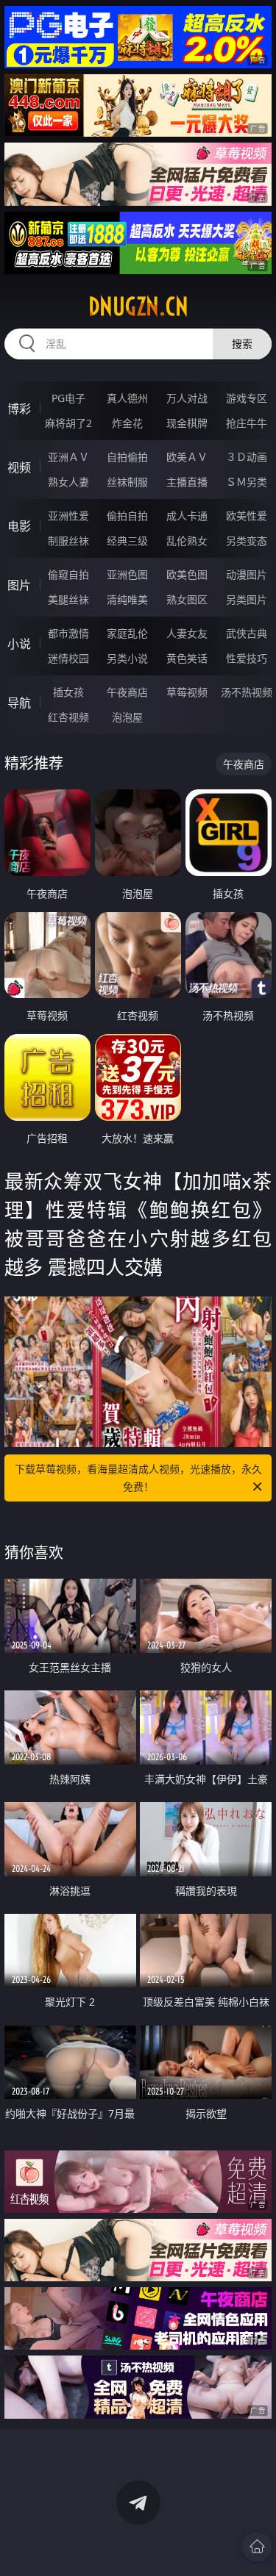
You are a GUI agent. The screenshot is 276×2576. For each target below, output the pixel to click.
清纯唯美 (127, 599)
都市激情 (68, 633)
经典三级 (127, 541)
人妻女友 (187, 633)
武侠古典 (247, 633)
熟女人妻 (68, 482)
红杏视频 (68, 717)
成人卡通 (187, 516)
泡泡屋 (127, 717)
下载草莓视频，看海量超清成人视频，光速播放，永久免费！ (138, 1478)
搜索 (242, 344)
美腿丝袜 (68, 599)
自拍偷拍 (127, 457)
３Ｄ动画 (247, 457)
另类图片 (247, 599)
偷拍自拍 (127, 516)
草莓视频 (187, 692)
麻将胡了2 (68, 423)
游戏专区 (247, 398)
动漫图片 (247, 574)
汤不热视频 (247, 692)
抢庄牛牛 (247, 423)
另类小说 (127, 658)
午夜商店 (127, 692)
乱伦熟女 (187, 541)
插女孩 (68, 692)
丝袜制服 (127, 482)
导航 (19, 703)
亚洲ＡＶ (68, 457)
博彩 (19, 409)
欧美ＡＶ (187, 457)
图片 (19, 585)
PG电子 (68, 398)
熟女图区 (187, 599)
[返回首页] (257, 2547)
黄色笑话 (187, 658)
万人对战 (187, 398)
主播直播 (187, 482)
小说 (19, 644)
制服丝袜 (68, 541)
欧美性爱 (247, 516)
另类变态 (247, 541)
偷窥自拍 (68, 574)
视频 (19, 467)
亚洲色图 (127, 574)
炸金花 (127, 423)
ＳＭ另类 (247, 482)
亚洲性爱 (68, 516)
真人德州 (127, 398)
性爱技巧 (247, 658)
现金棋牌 (187, 423)
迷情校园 (68, 658)
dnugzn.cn (138, 306)
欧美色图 (187, 574)
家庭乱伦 (127, 633)
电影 (19, 526)
